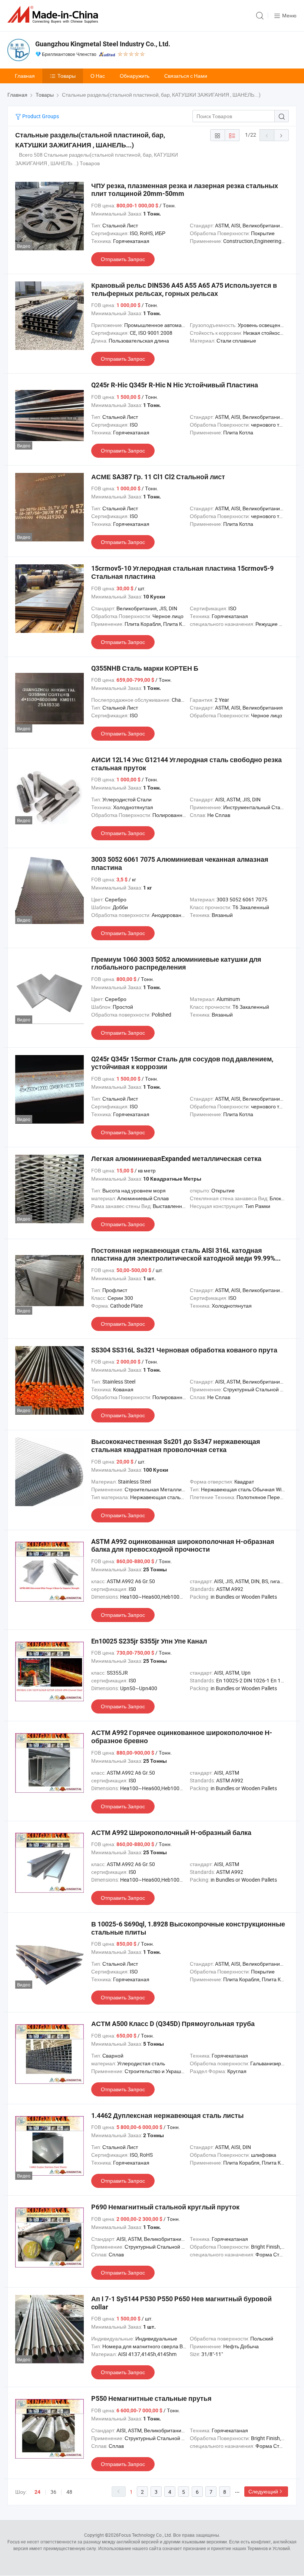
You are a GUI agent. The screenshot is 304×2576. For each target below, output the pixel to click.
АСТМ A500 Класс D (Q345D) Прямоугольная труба (173, 2024)
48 (69, 2492)
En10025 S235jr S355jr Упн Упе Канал (149, 1641)
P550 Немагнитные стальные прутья (151, 2398)
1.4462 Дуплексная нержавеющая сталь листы (167, 2115)
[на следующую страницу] (281, 135)
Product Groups (40, 116)
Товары (67, 76)
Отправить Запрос (123, 259)
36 (53, 2492)
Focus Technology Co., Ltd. (145, 2535)
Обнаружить (135, 76)
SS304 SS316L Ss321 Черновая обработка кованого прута (184, 1350)
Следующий (263, 2491)
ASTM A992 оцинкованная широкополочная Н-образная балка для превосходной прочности (183, 1546)
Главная (25, 76)
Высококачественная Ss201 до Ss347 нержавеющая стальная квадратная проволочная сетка (176, 1446)
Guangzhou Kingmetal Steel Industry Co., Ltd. (103, 44)
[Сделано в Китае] (54, 15)
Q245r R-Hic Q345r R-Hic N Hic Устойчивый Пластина (175, 385)
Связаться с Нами (186, 76)
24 (37, 2492)
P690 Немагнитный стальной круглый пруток (165, 2207)
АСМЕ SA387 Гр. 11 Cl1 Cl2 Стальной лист (158, 477)
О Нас (98, 76)
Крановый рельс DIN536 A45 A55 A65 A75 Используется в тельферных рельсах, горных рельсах (184, 289)
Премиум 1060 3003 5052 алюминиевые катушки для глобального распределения (176, 963)
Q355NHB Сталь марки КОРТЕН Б (145, 668)
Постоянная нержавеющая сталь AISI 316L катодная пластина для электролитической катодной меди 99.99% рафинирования (183, 1258)
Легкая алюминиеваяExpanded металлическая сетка (176, 1159)
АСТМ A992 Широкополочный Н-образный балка (171, 1833)
